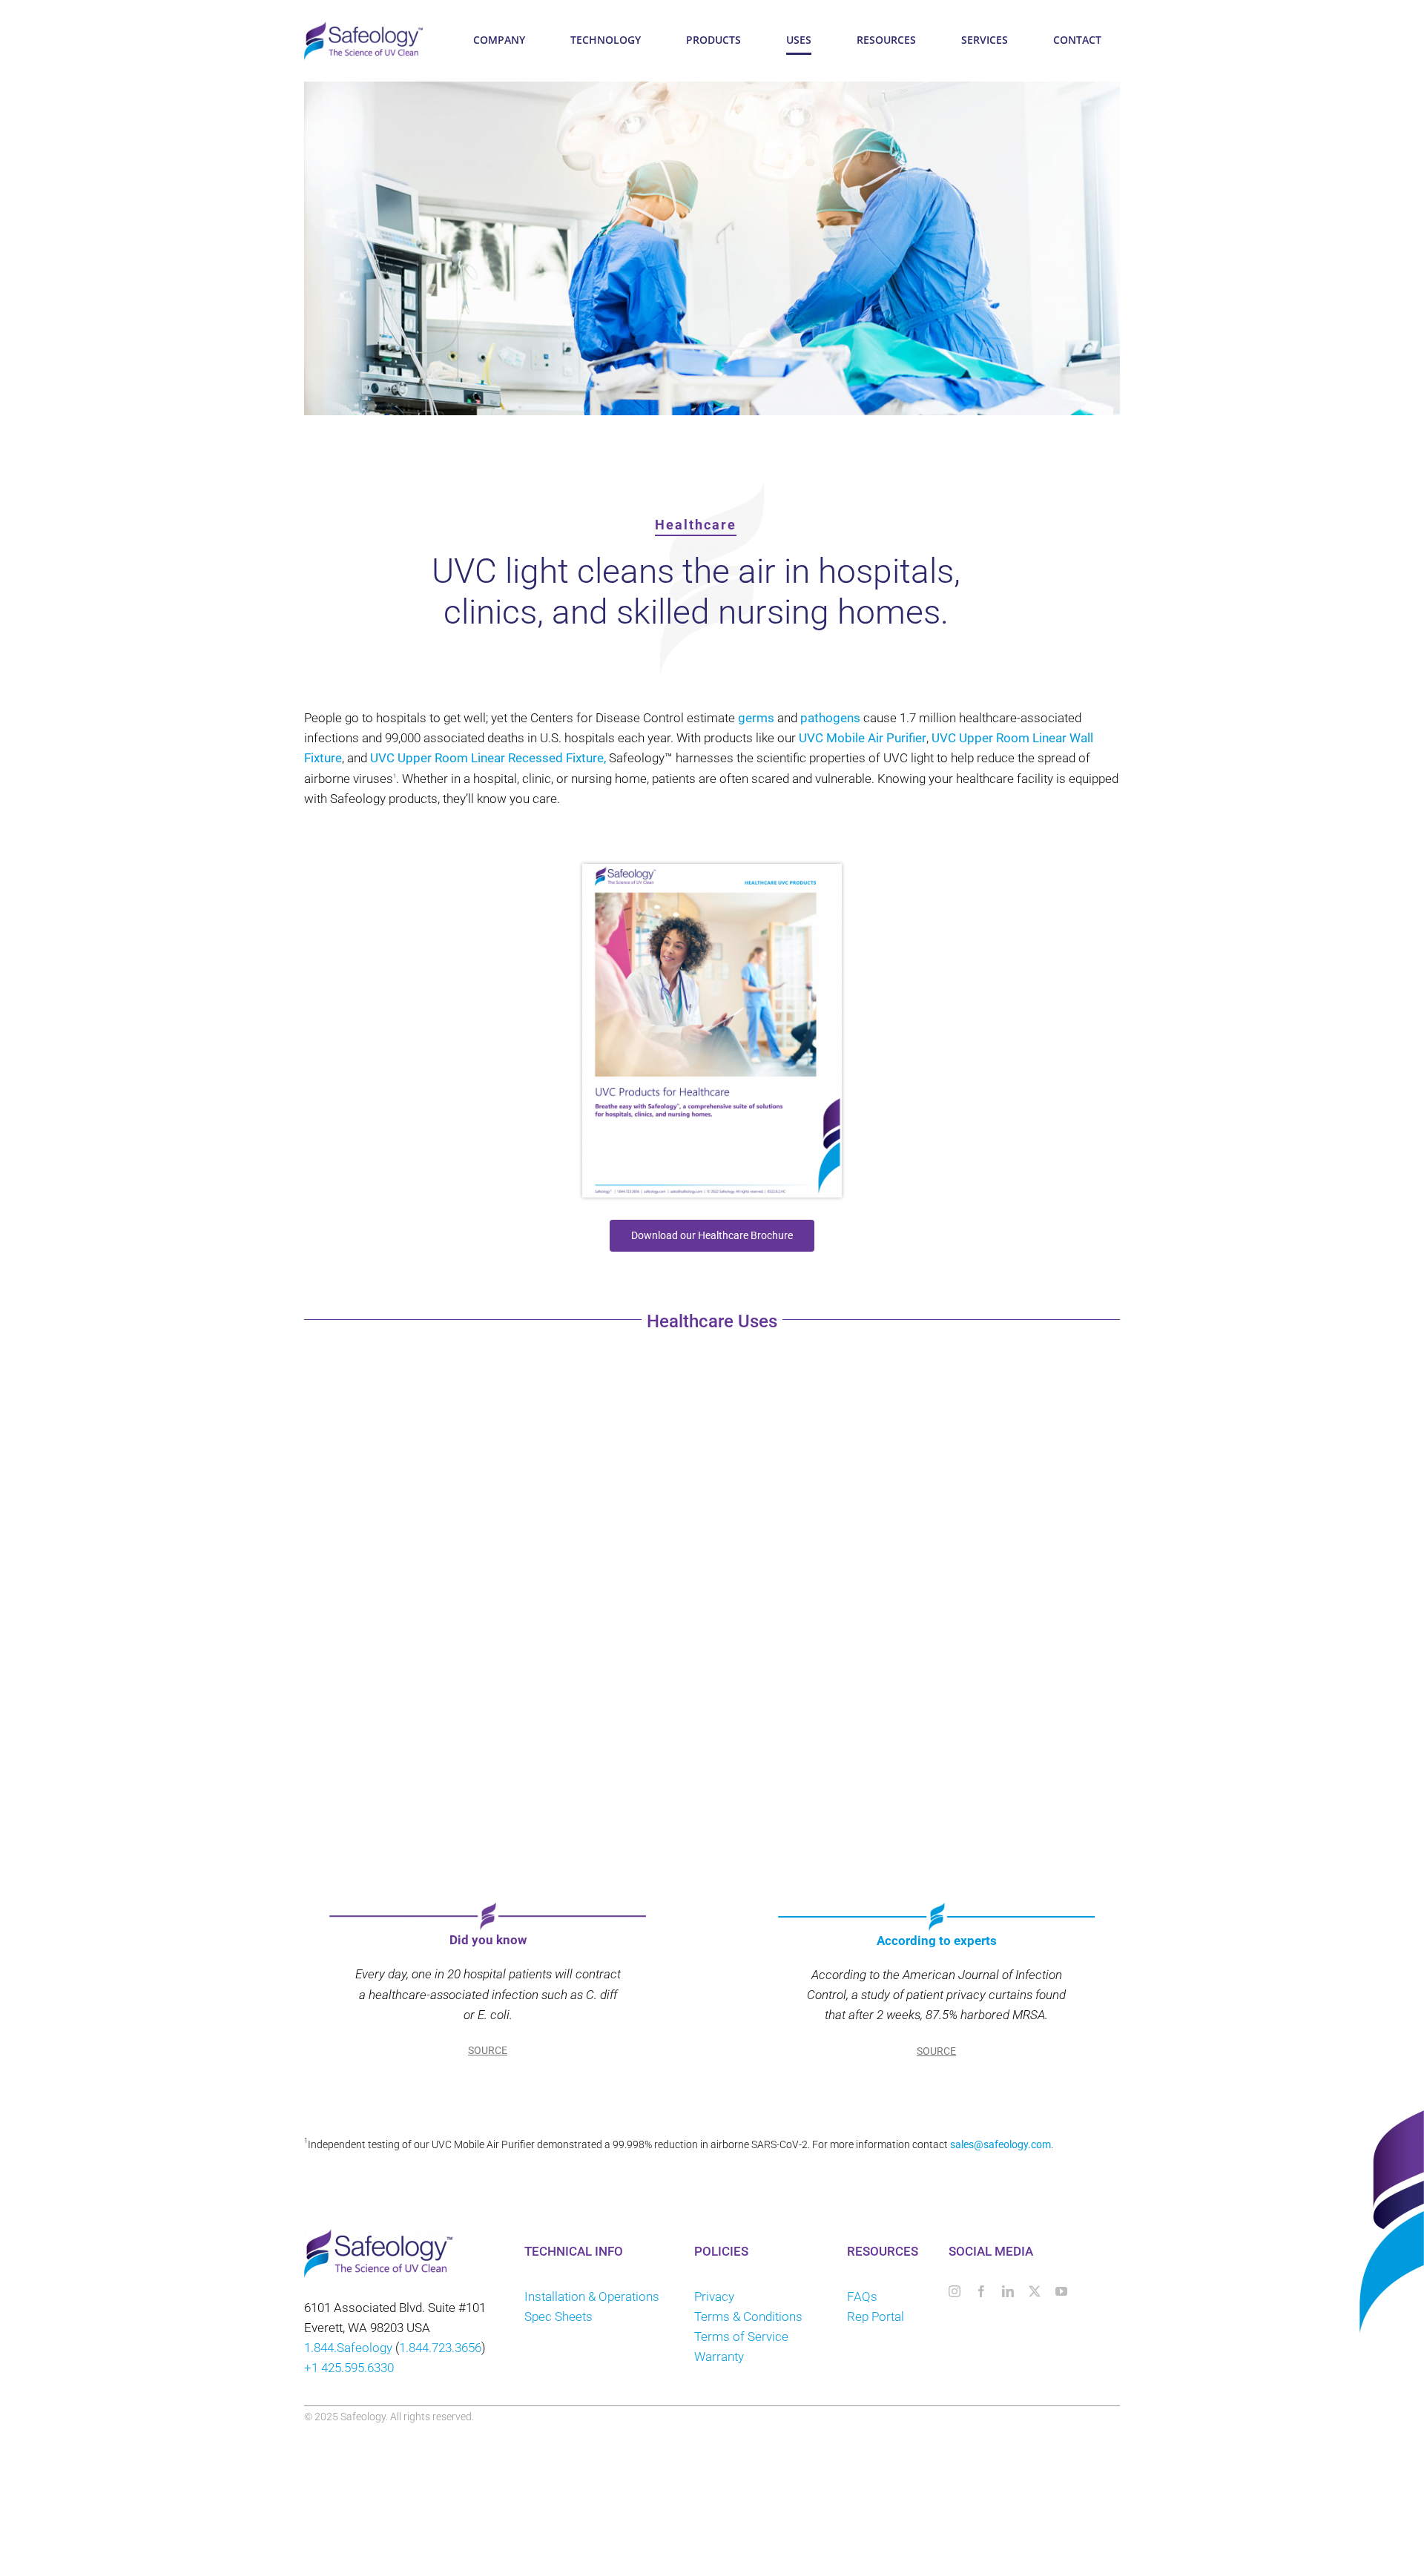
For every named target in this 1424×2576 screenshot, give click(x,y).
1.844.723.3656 (440, 2348)
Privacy (714, 2296)
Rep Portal (877, 2316)
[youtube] (1061, 2291)
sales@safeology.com (1001, 2144)
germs (756, 718)
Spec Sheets (558, 2316)
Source (488, 2051)
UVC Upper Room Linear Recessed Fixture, (488, 758)
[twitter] (1035, 2291)
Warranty (719, 2357)
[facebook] (981, 2291)
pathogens (830, 718)
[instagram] (955, 2291)
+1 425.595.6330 (349, 2368)
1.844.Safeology (348, 2348)
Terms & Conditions (748, 2316)
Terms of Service (741, 2336)
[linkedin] (1008, 2291)
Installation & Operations (592, 2296)
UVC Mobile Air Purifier (863, 738)
